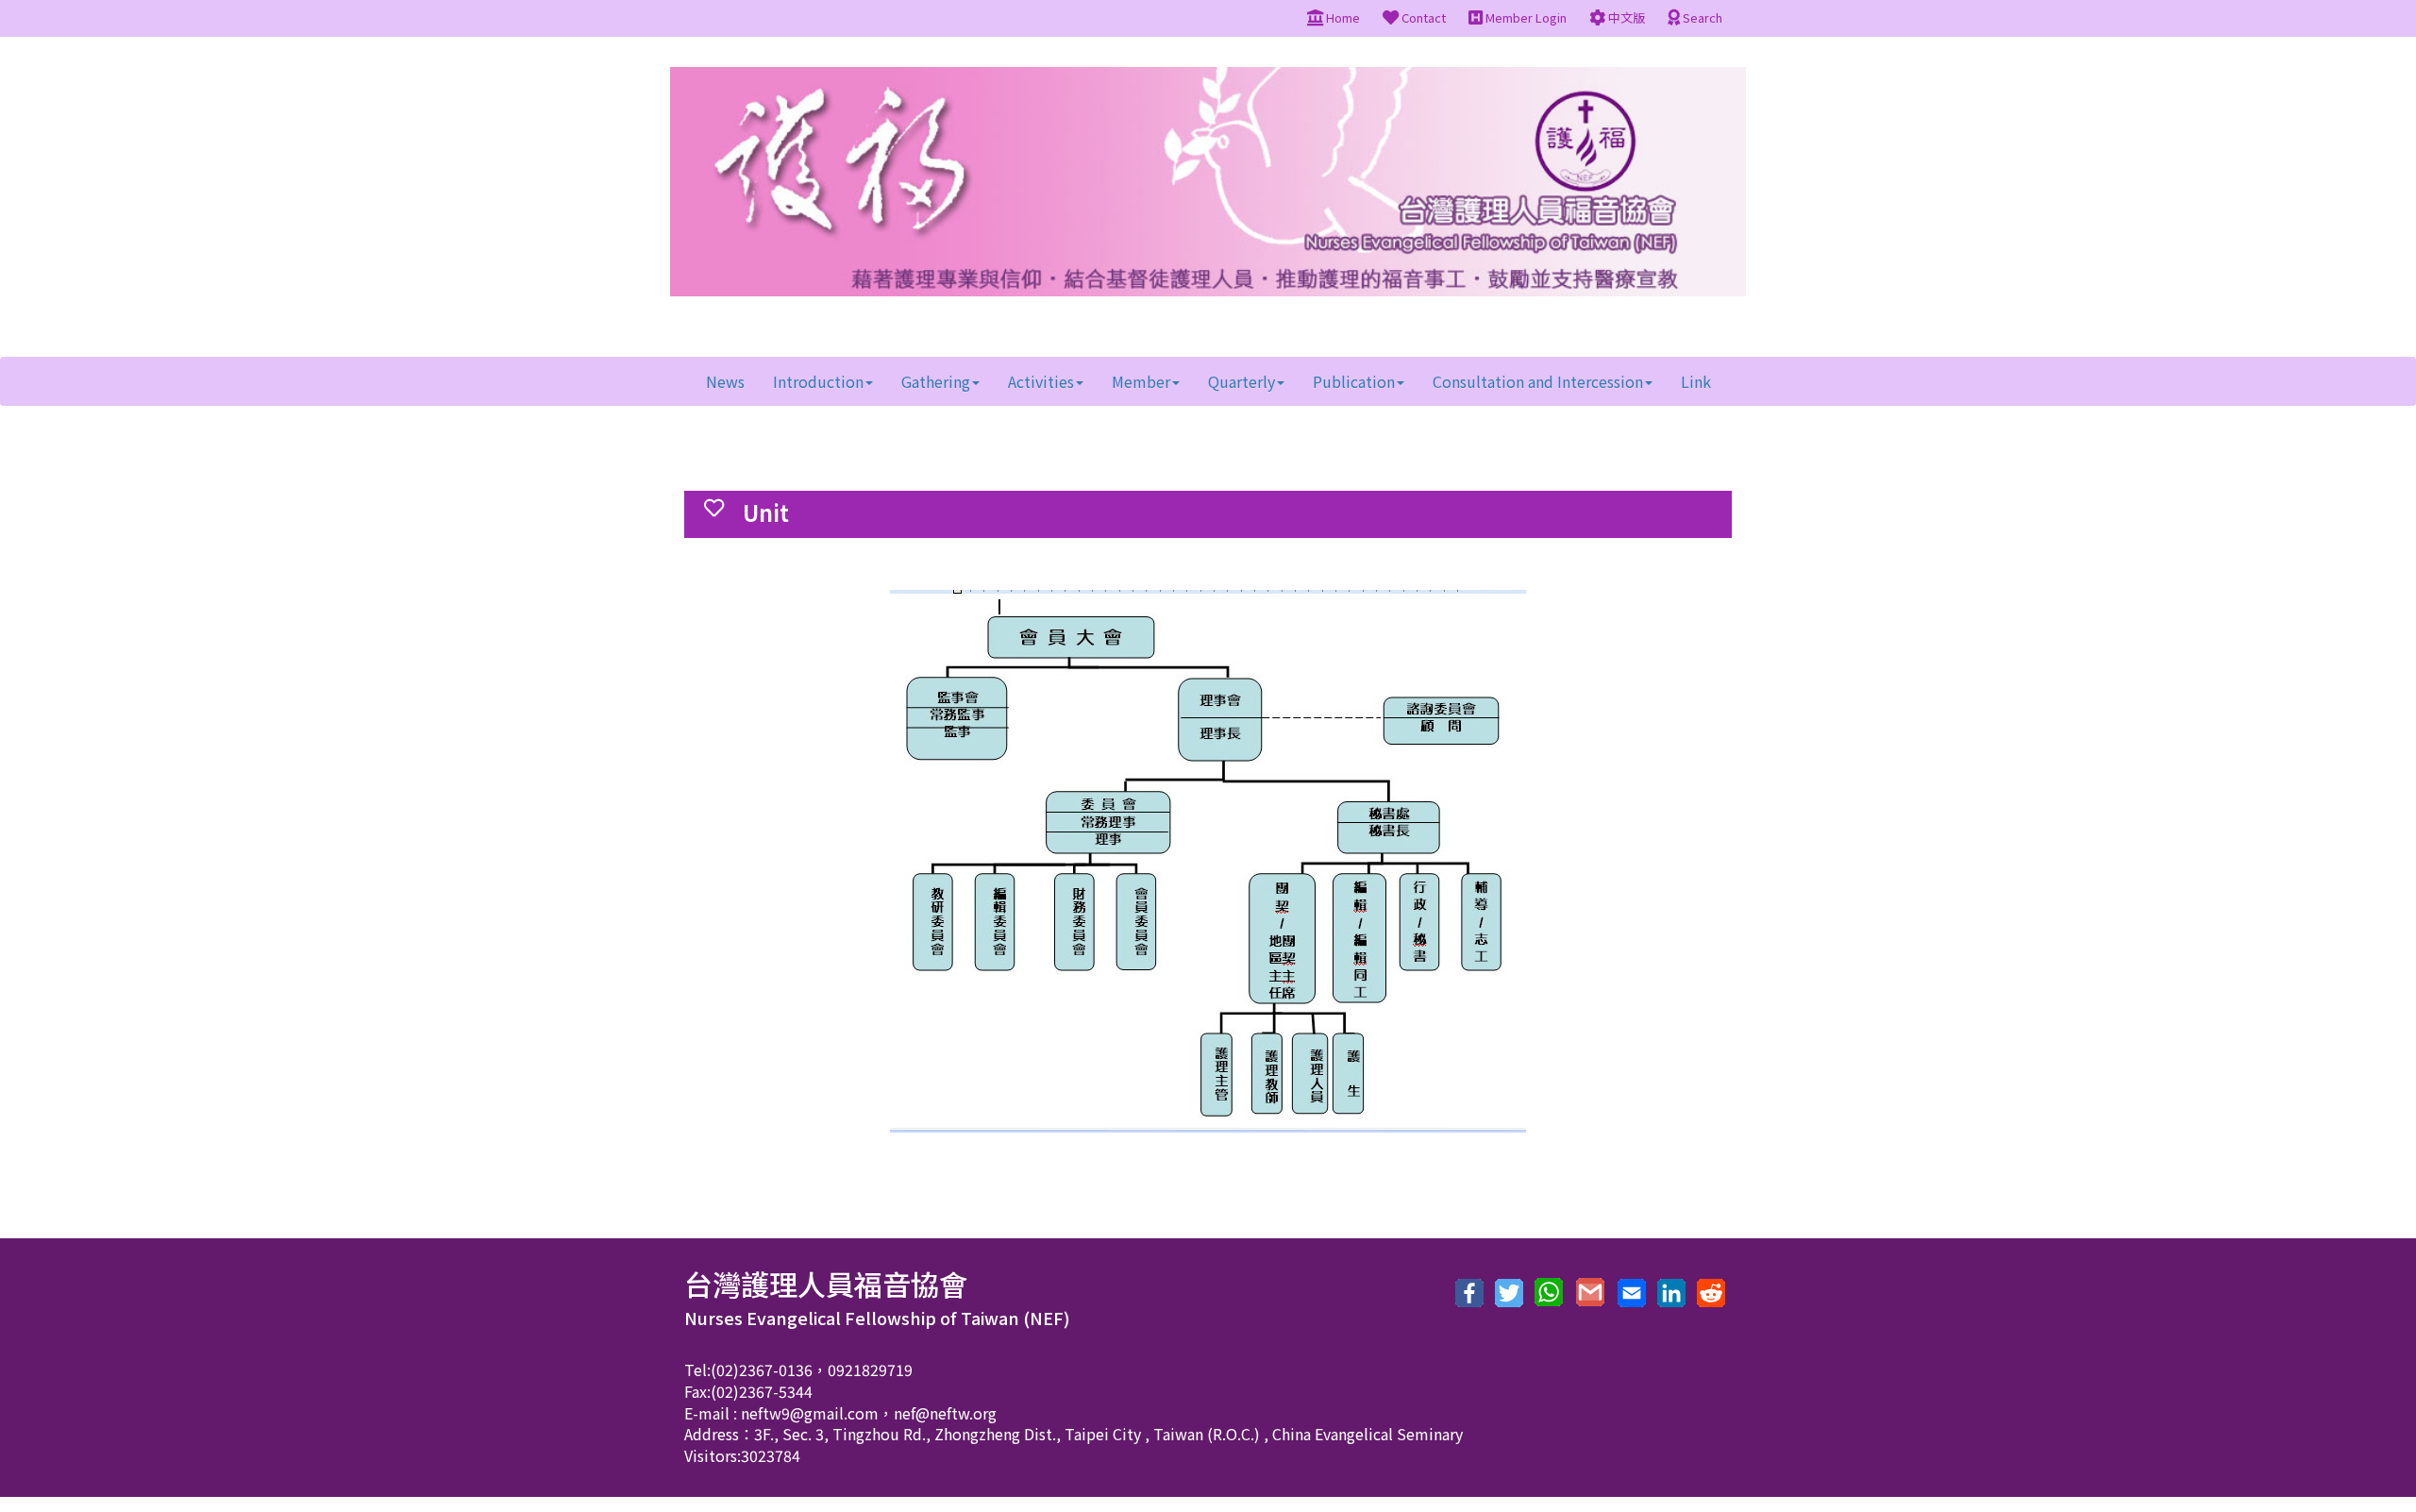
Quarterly (1242, 381)
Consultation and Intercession (1538, 381)
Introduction (818, 381)
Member (1141, 381)
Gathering (936, 381)
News (725, 381)
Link (1696, 381)
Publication (1354, 381)
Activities (1041, 381)
